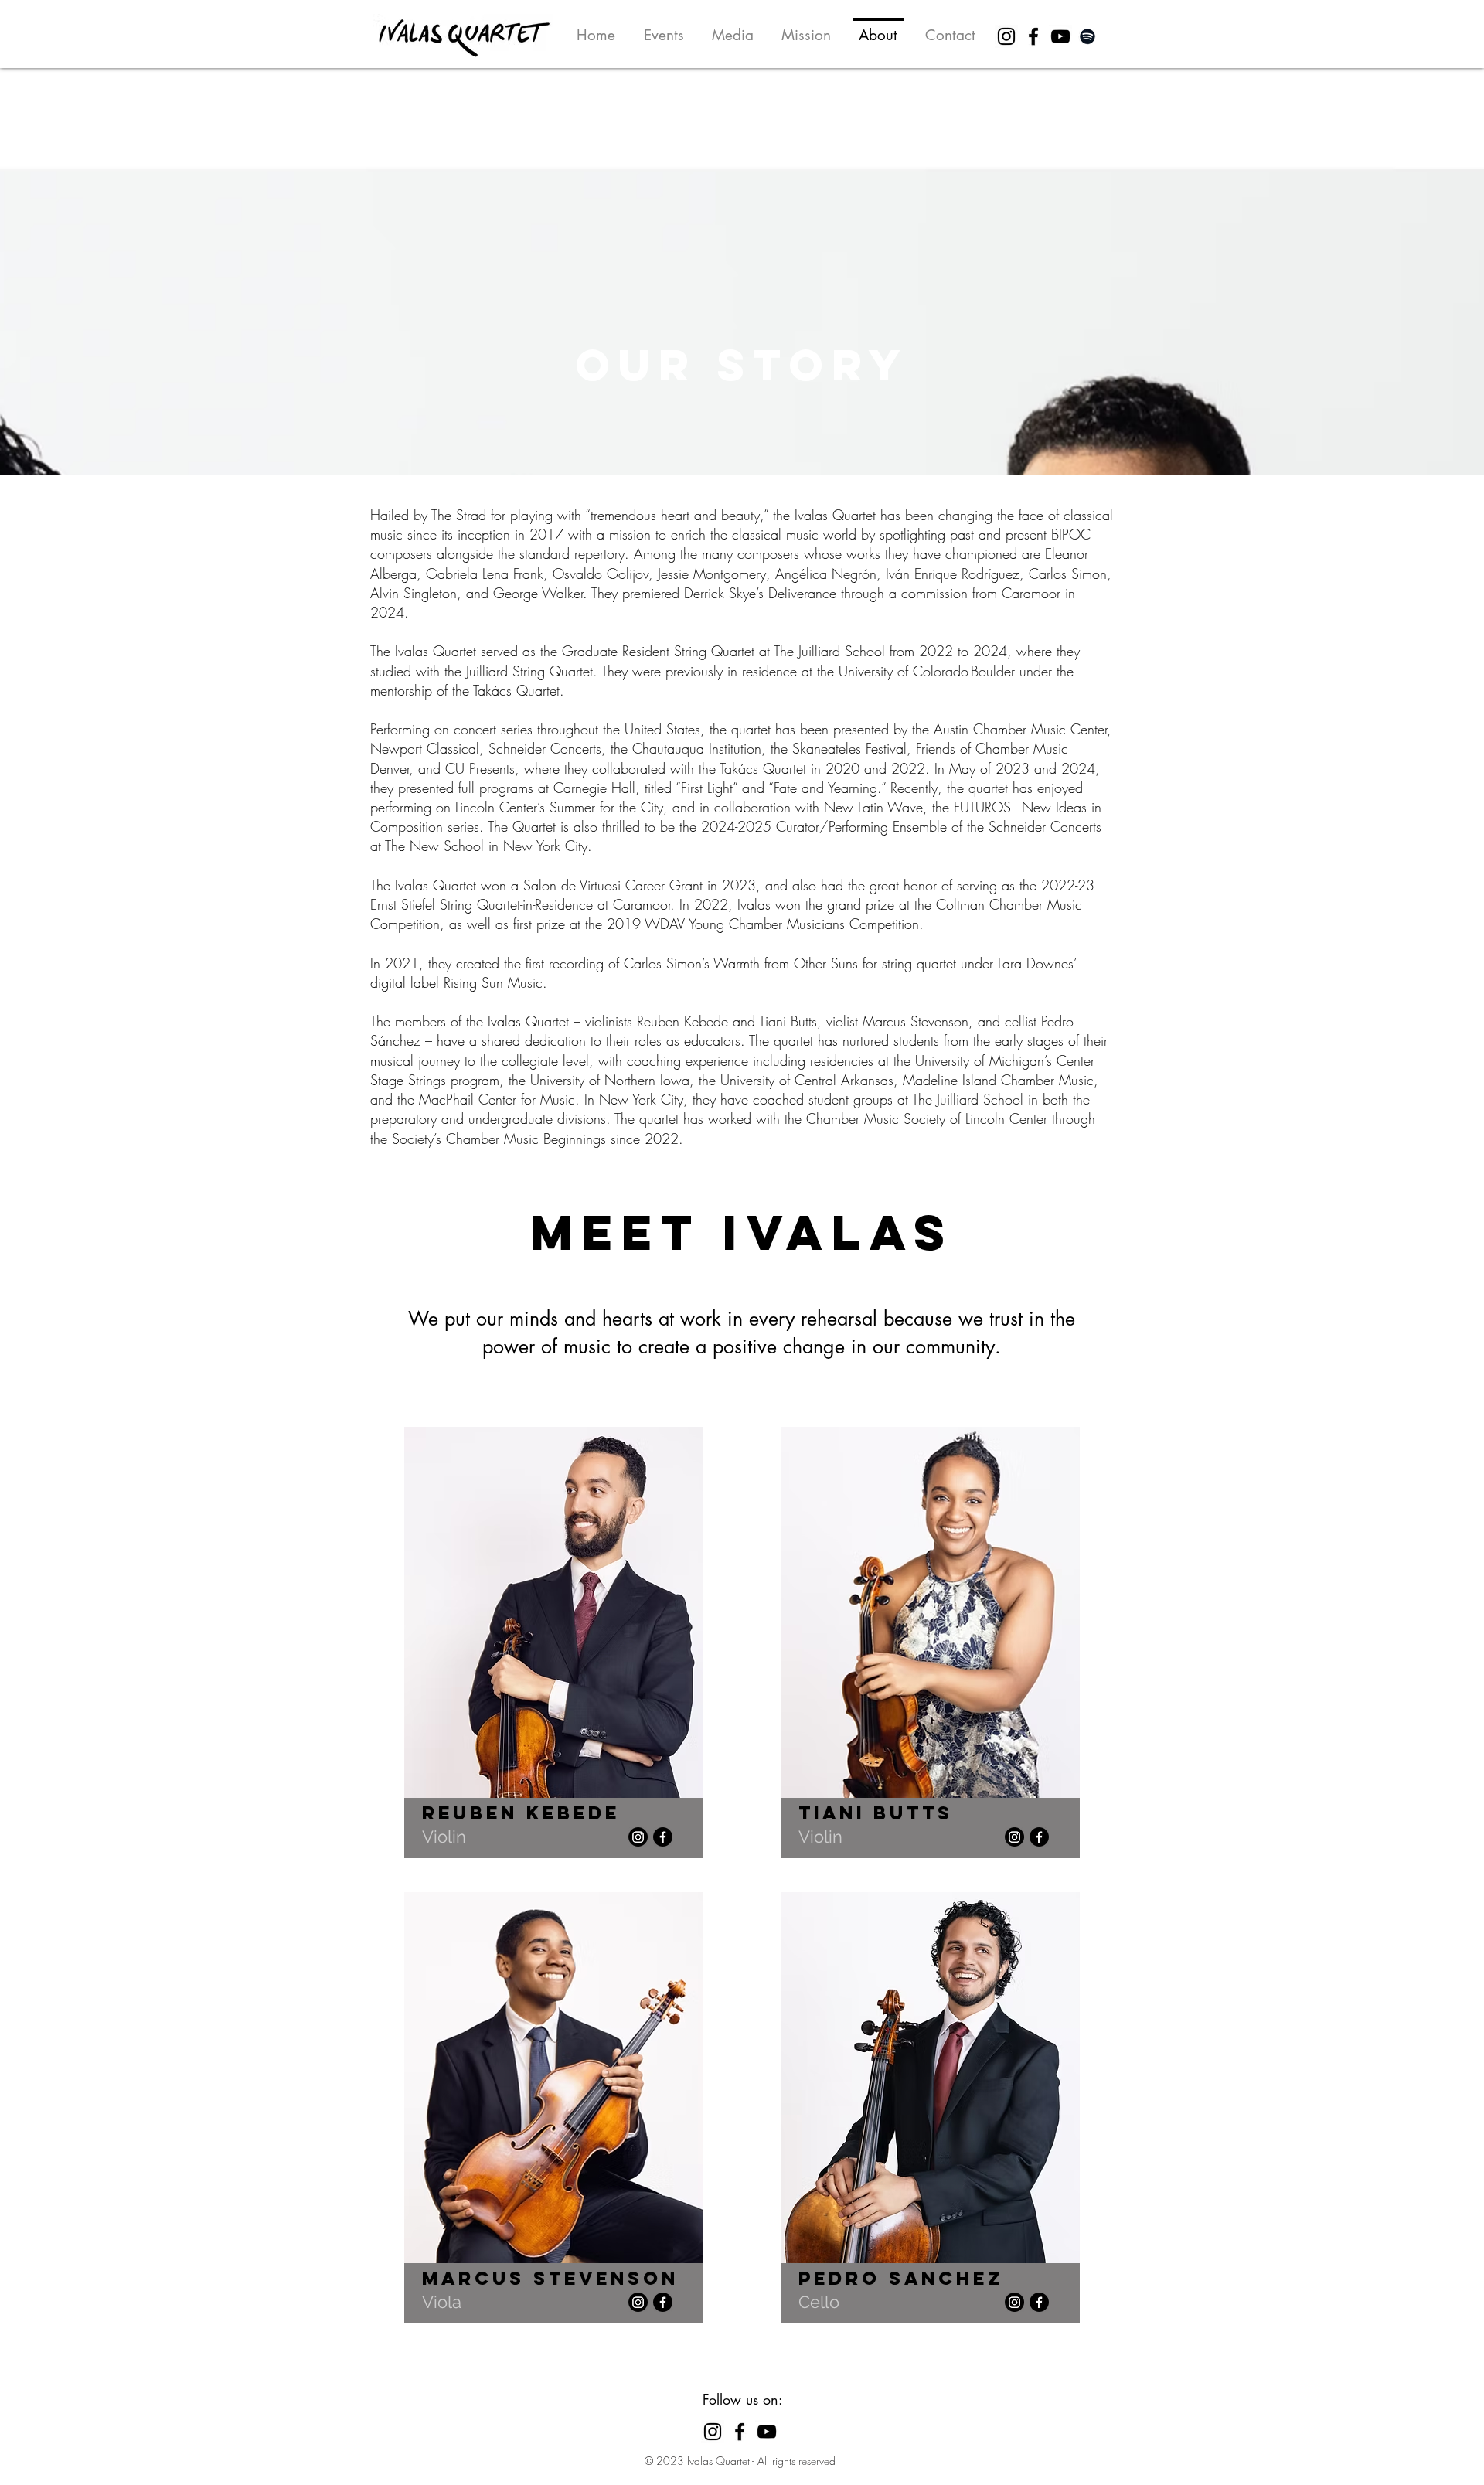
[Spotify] (1087, 36)
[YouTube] (1060, 36)
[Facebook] (1033, 36)
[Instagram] (1006, 36)
